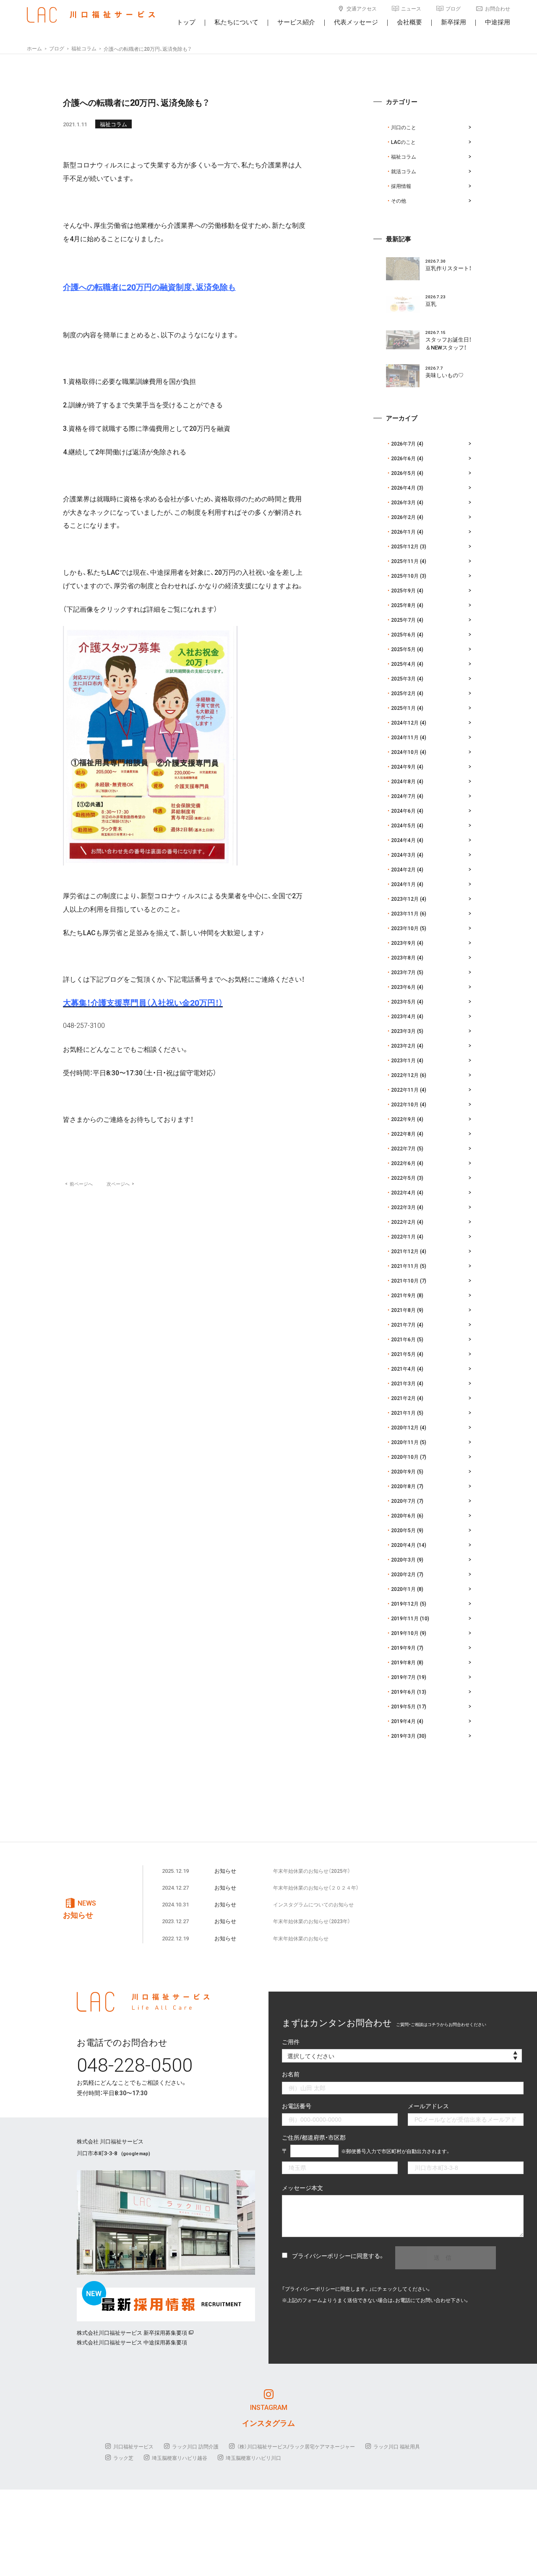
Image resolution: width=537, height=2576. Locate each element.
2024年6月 (403, 811)
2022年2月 (403, 1222)
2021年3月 (403, 1383)
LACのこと (403, 142)
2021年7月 (403, 1325)
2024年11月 (405, 737)
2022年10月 (405, 1104)
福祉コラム (113, 124)
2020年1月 (403, 1589)
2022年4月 (403, 1192)
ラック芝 (123, 2458)
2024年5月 (403, 825)
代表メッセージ (356, 22)
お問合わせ (498, 8)
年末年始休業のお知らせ (301, 1938)
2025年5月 (403, 649)
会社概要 (409, 22)
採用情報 (401, 186)
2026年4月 (403, 488)
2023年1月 (403, 1060)
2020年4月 (403, 1545)
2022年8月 (403, 1134)
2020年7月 (403, 1501)
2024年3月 (403, 855)
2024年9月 (403, 767)
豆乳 (431, 304)
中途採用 (498, 22)
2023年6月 (403, 987)
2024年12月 (405, 722)
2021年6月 (403, 1339)
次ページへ (120, 1184)
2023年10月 (405, 928)
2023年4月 (403, 1016)
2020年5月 (403, 1530)
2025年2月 (403, 693)
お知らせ (225, 1871)
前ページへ (79, 1184)
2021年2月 (403, 1398)
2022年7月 (403, 1148)
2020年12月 (405, 1427)
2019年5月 (403, 1706)
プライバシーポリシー (321, 2255)
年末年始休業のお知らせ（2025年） (312, 1871)
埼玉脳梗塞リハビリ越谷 (180, 2458)
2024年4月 (403, 840)
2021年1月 (403, 1413)
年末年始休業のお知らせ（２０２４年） (316, 1888)
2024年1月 (403, 884)
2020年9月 (403, 1471)
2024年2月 (403, 869)
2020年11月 (405, 1442)
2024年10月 (405, 752)
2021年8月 (403, 1310)
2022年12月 (405, 1075)
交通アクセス (362, 8)
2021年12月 (405, 1251)
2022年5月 (403, 1178)
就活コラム (404, 171)
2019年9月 (403, 1648)
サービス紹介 (296, 22)
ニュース (411, 8)
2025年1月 (403, 708)
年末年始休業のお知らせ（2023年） (312, 1921)
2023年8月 (403, 957)
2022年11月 (405, 1090)
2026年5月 (403, 473)
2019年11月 (405, 1618)
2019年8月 (403, 1662)
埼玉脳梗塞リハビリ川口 (253, 2458)
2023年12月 (405, 899)
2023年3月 (403, 1031)
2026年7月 (403, 443)
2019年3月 (403, 1736)
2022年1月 (403, 1236)
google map (136, 2153)
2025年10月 (405, 576)
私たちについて (236, 22)
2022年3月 (403, 1207)
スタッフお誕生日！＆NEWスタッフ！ (448, 343)
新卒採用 (454, 22)
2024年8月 (403, 781)
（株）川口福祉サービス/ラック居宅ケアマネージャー (296, 2446)
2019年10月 (405, 1633)
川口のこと (404, 127)
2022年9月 (403, 1119)
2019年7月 (403, 1677)
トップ (186, 22)
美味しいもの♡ (444, 375)
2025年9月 (403, 590)
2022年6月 (403, 1163)
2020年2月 (403, 1574)
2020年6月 (403, 1515)
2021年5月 (403, 1354)
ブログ (453, 8)
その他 (399, 201)
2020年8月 (403, 1486)
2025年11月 (405, 561)
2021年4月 (403, 1369)
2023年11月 (405, 913)
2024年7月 (403, 796)
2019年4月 (403, 1721)
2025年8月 (403, 605)
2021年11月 (405, 1266)
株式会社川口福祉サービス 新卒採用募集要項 (132, 2332)
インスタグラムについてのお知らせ (313, 1904)
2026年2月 (403, 517)
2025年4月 (403, 664)
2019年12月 (405, 1603)
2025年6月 (403, 634)
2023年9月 (403, 943)
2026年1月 (403, 532)
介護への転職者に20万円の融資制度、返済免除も (149, 287)
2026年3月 (403, 502)
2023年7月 (403, 972)
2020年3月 (403, 1559)
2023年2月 (403, 1046)
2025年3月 (403, 678)
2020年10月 (405, 1457)
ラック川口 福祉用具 (397, 2446)
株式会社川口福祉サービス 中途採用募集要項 (132, 2342)
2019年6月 (403, 1692)
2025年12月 (405, 546)
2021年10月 (405, 1280)
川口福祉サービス (133, 2446)
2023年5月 (403, 1001)
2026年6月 (403, 458)
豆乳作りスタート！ (448, 268)
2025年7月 (403, 620)
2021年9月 (403, 1295)
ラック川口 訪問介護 (195, 2446)
